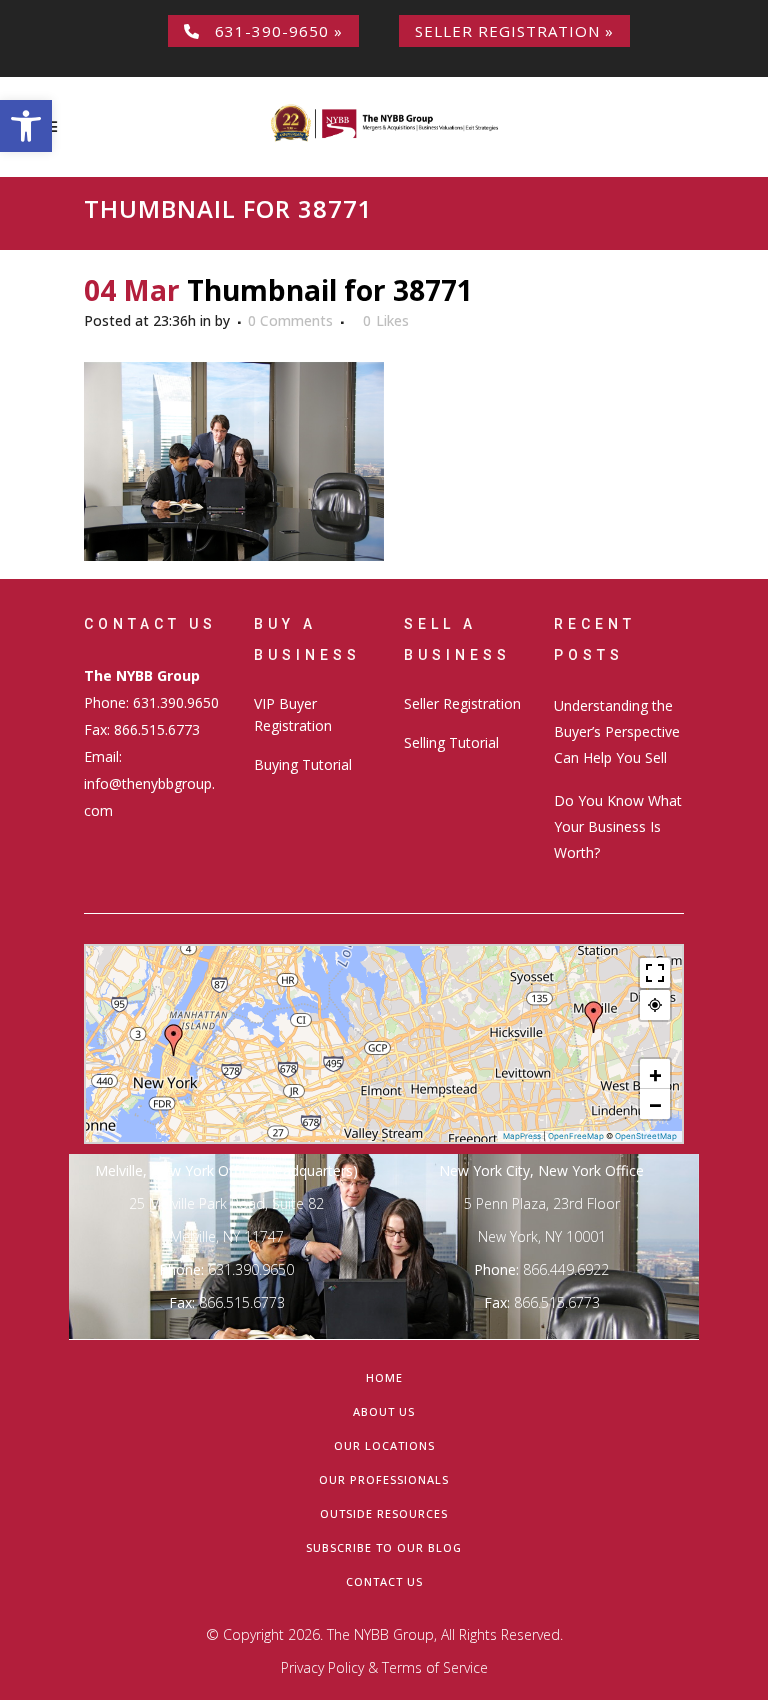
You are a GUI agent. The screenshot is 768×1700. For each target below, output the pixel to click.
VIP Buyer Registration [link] (293, 714)
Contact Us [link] (384, 1581)
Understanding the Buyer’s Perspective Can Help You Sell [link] (617, 731)
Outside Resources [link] (384, 1513)
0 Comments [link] (290, 320)
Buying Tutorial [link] (303, 764)
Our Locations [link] (384, 1445)
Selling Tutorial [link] (451, 742)
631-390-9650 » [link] (271, 31)
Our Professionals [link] (384, 1479)
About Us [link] (384, 1411)
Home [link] (384, 1377)
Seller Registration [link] (462, 703)
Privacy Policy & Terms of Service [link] (384, 1667)
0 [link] (386, 321)
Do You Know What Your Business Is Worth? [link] (618, 826)
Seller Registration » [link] (514, 31)
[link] (26, 126)
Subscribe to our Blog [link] (384, 1547)
